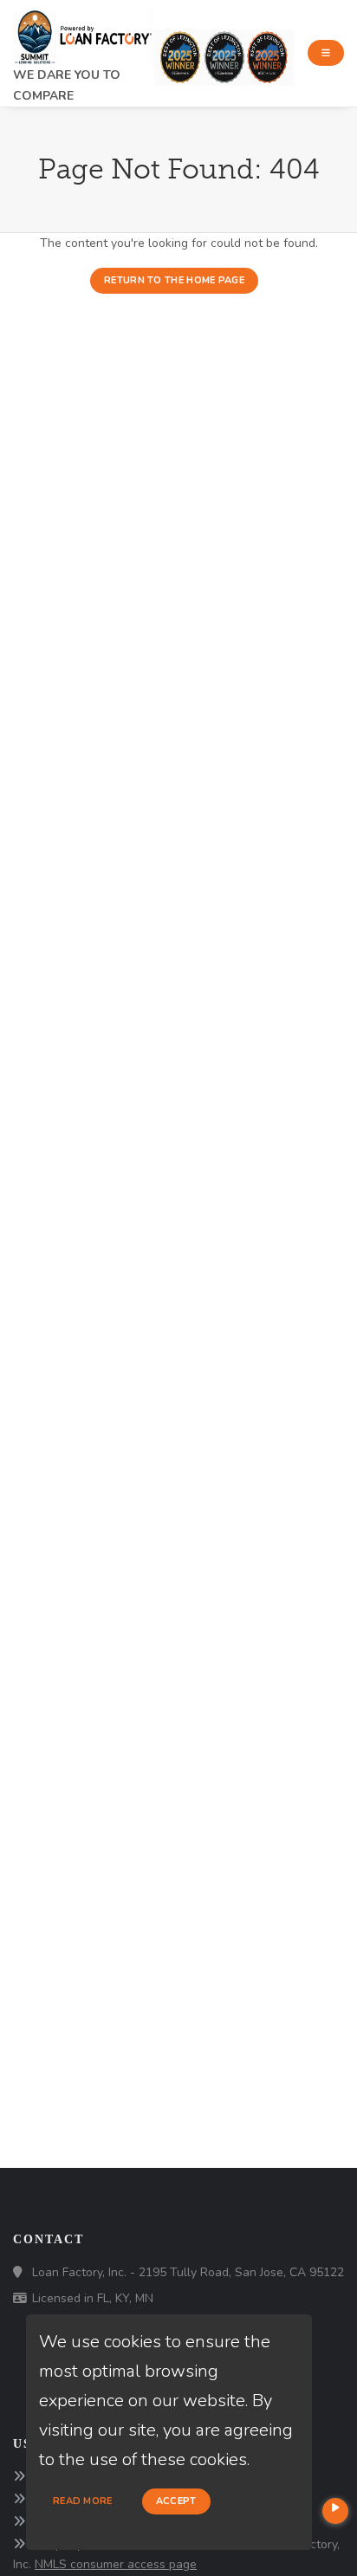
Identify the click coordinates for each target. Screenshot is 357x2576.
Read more (83, 2501)
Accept (176, 2501)
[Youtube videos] (335, 2511)
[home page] (84, 32)
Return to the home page (174, 280)
